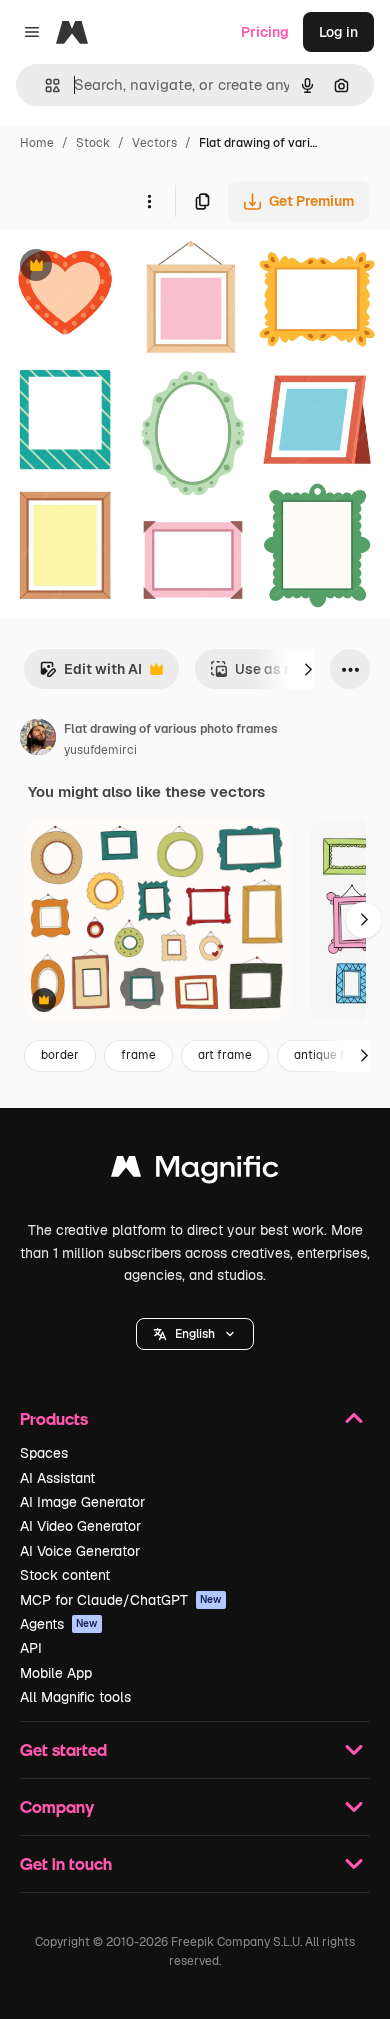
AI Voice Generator (80, 1551)
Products (54, 1418)
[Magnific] (195, 1171)
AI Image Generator (82, 1502)
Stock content (65, 1575)
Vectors (154, 143)
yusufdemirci (100, 750)
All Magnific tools (75, 1697)
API (31, 1648)
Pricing (265, 32)
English (195, 1334)
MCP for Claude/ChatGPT (121, 1600)
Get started (63, 1749)
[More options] (149, 201)
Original (128, 267)
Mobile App (56, 1673)
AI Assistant (57, 1478)
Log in (338, 32)
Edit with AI (90, 674)
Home (37, 143)
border (60, 1055)
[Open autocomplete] (44, 85)
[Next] (308, 669)
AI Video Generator (80, 1526)
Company (57, 1806)
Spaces (44, 1453)
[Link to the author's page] (38, 740)
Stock (93, 143)
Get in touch (66, 1863)
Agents (59, 1624)
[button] (195, 1334)
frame (138, 1055)
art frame (225, 1055)
